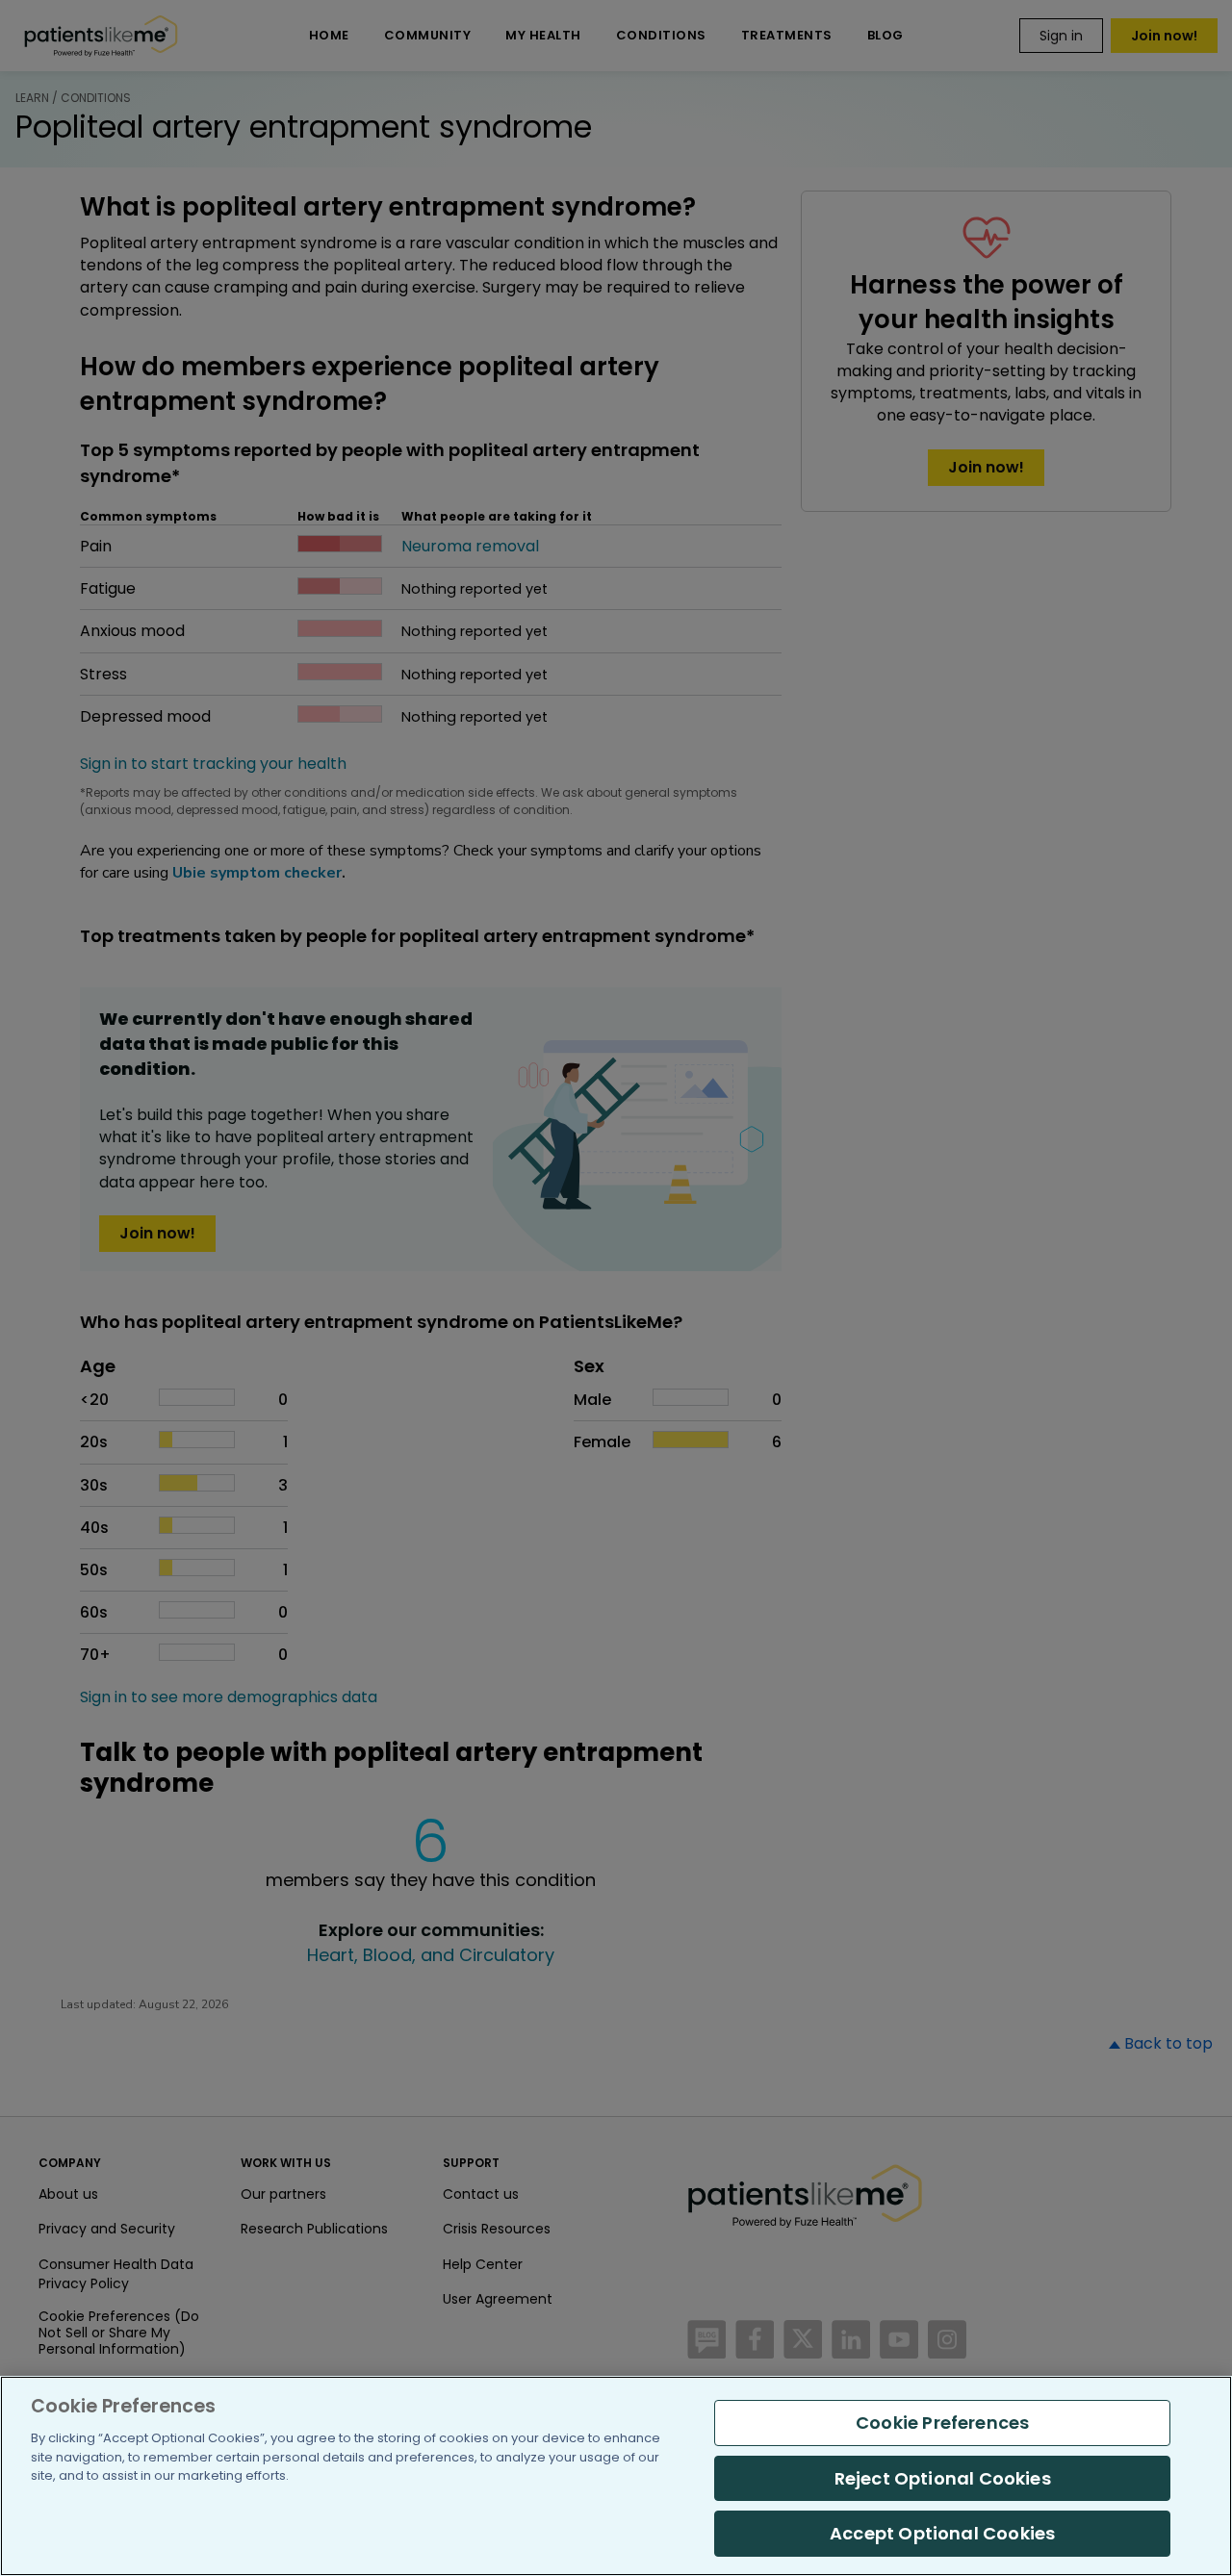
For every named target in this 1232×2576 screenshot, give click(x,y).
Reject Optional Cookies (943, 2478)
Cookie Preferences (942, 2423)
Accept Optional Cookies (942, 2533)
